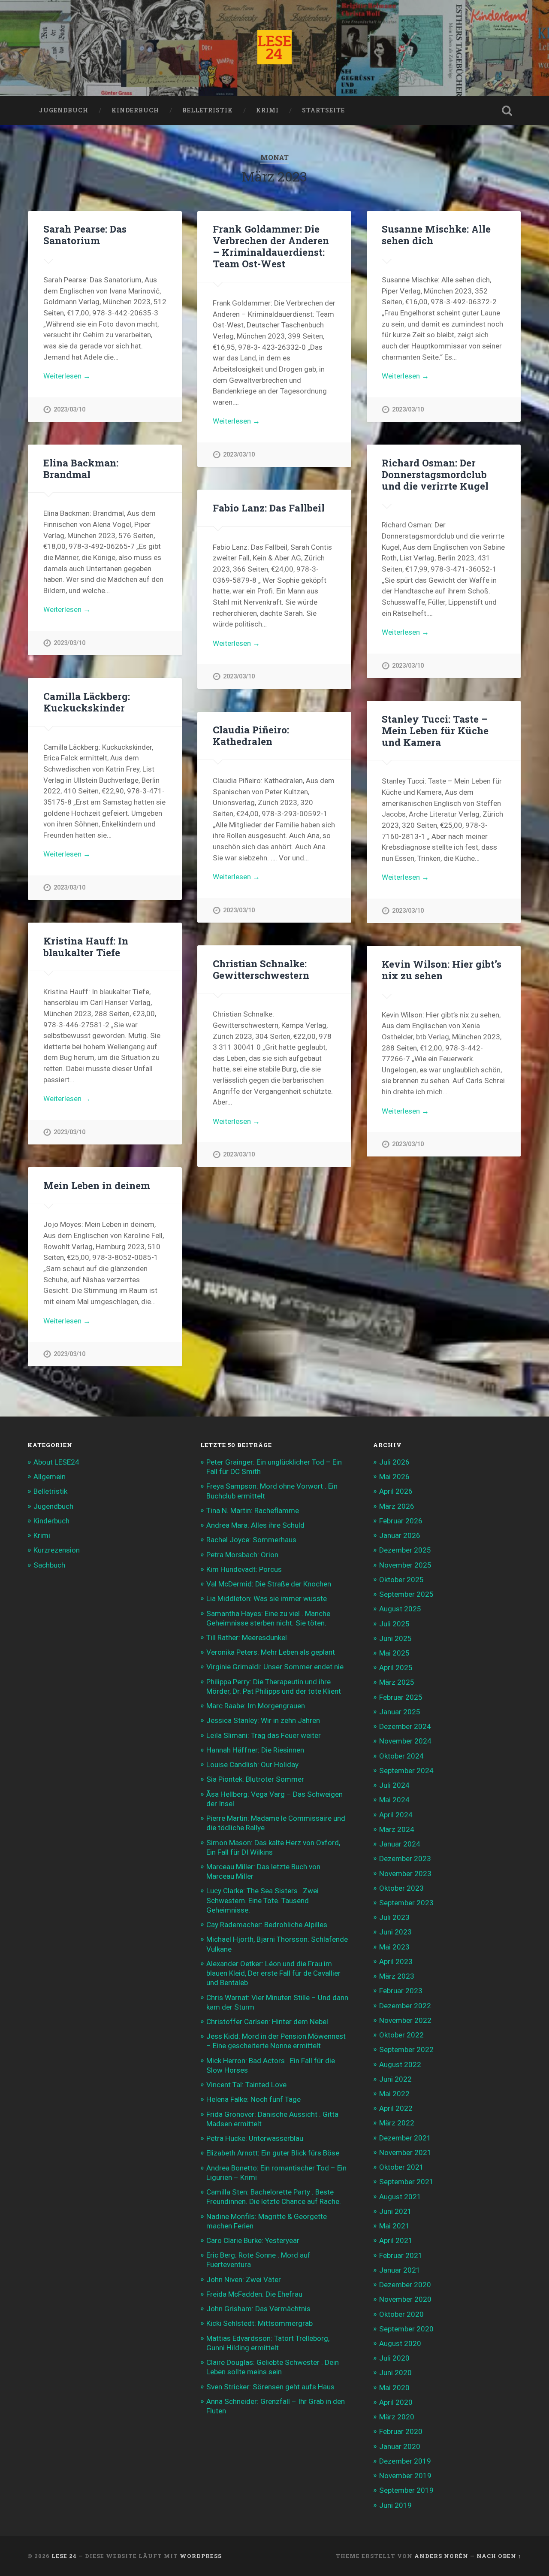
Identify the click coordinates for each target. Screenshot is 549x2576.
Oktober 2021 (401, 2167)
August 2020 (400, 2343)
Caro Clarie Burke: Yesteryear (253, 2240)
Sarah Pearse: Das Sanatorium (85, 235)
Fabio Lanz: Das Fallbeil (269, 508)
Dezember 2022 (405, 2006)
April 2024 (396, 1815)
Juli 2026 (394, 1462)
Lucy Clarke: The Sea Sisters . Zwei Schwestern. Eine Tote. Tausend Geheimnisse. (262, 1900)
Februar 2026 (401, 1521)
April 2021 (396, 2240)
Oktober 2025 (401, 1580)
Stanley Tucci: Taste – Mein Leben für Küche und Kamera (435, 730)
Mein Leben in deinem (97, 1185)
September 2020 (406, 2329)
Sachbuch (49, 1565)
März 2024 (397, 1829)
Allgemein (50, 1477)
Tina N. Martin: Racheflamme (253, 1510)
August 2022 (400, 2064)
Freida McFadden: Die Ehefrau (254, 2294)
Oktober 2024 (401, 1756)
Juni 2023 (395, 1932)
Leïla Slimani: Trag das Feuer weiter (264, 1735)
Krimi (267, 110)
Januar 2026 (400, 1535)
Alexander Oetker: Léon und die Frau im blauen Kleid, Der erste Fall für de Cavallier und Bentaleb (273, 1973)
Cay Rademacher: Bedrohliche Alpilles (267, 1925)
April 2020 (396, 2402)
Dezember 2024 (405, 1726)
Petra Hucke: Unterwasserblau (255, 2138)
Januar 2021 (400, 2270)
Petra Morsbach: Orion (242, 1555)
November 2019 (405, 2476)
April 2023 (396, 1962)
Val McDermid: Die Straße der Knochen (269, 1584)
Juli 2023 (394, 1917)
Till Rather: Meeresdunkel (247, 1638)
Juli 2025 (394, 1624)
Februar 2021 (401, 2255)
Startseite (323, 110)
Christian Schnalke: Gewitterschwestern (261, 969)
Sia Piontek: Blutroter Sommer (255, 1779)
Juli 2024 (394, 1785)
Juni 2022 (395, 2079)
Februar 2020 (401, 2431)
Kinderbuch (135, 110)
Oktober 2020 (401, 2314)
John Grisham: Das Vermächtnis (258, 2309)
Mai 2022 (394, 2094)
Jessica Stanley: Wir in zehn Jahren (263, 1720)
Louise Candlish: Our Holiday (252, 1765)
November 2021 (405, 2152)
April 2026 (396, 1491)
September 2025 (406, 1594)
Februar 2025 (401, 1697)
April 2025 (396, 1668)
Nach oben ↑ (499, 2556)
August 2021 (400, 2197)
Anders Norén (441, 2556)
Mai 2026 (394, 1477)
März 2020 (397, 2417)
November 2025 (405, 1565)
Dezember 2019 (405, 2461)
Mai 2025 (394, 1653)
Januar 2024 (400, 1844)
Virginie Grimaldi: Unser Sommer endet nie (275, 1667)
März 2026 (397, 1506)
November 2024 (405, 1741)
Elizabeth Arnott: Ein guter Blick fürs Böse (273, 2153)
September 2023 (406, 1903)
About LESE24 (56, 1462)
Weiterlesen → (67, 376)
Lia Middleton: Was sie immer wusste (267, 1598)
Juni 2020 (395, 2373)
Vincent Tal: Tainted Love (246, 2085)
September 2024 (406, 1771)
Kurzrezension (57, 1550)
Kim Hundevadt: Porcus (244, 1569)
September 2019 (406, 2490)
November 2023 (405, 1874)
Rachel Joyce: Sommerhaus (251, 1540)
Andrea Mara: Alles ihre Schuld (255, 1525)
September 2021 (406, 2182)
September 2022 (406, 2049)
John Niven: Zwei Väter (244, 2279)
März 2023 (397, 1976)
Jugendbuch (64, 110)
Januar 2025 (400, 1712)
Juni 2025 (395, 1638)
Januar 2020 (400, 2446)
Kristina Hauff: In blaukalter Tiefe (86, 946)
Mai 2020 (394, 2388)
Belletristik (208, 110)
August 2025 (400, 1609)
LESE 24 (64, 2556)
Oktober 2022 (401, 2035)
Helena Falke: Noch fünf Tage (253, 2099)
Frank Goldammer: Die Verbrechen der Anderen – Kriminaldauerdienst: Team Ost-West (271, 246)
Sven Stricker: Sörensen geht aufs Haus (270, 2387)
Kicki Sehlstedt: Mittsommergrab (259, 2323)
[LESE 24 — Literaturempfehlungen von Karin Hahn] (274, 48)
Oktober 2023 (401, 1888)
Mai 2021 (394, 2226)
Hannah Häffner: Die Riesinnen (255, 1750)
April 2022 (396, 2108)
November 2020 (405, 2299)
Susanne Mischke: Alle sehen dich (436, 235)
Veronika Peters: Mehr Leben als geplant (271, 1652)
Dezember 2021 (405, 2138)
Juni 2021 (395, 2211)
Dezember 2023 (405, 1859)
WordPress (201, 2556)
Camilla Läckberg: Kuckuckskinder (87, 702)
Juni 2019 (395, 2505)
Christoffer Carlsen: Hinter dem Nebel (267, 2022)
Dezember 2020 (405, 2285)
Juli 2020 (394, 2358)
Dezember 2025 (405, 1550)
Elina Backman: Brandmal (81, 468)
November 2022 (405, 2020)
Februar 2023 (401, 1991)
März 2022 (397, 2123)
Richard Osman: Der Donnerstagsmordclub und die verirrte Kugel (435, 474)
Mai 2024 (394, 1800)
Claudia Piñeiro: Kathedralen (251, 735)
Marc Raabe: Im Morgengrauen (256, 1706)
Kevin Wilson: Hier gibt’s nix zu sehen (442, 970)
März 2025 (397, 1682)
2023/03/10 (69, 410)
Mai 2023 (394, 1947)
